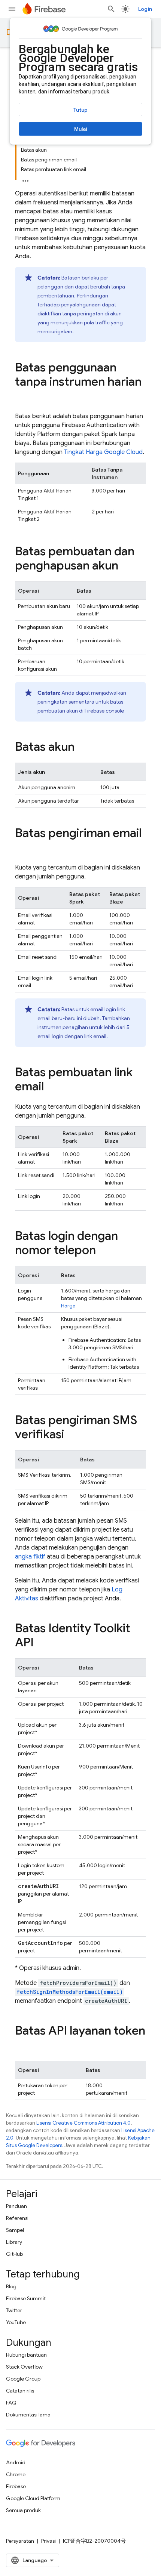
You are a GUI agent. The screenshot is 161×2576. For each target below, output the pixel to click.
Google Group (23, 2379)
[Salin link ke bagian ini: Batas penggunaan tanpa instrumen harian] (22, 397)
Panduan (16, 2206)
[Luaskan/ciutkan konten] (25, 179)
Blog (11, 2286)
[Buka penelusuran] (111, 9)
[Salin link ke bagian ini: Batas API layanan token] (22, 2046)
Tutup (80, 110)
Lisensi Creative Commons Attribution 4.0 (83, 2123)
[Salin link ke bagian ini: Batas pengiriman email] (22, 848)
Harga (68, 1306)
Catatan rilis (20, 2391)
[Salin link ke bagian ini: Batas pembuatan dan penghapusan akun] (126, 566)
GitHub (14, 2254)
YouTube (16, 2322)
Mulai (81, 129)
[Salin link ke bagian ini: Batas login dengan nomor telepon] (103, 1251)
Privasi (48, 2541)
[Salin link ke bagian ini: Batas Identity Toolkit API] (41, 1643)
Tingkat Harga (103, 452)
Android (16, 2462)
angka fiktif (30, 1557)
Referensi (17, 2218)
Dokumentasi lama (28, 2415)
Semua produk (23, 2510)
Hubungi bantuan (26, 2355)
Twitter (14, 2310)
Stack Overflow (24, 2367)
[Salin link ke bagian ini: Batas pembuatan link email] (51, 1087)
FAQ (11, 2403)
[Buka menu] (12, 9)
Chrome (16, 2474)
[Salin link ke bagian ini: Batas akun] (82, 748)
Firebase (16, 2486)
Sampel (15, 2230)
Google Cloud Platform (33, 2498)
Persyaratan (20, 2541)
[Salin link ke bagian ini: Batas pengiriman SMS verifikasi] (72, 1435)
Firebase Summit (26, 2298)
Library (14, 2242)
